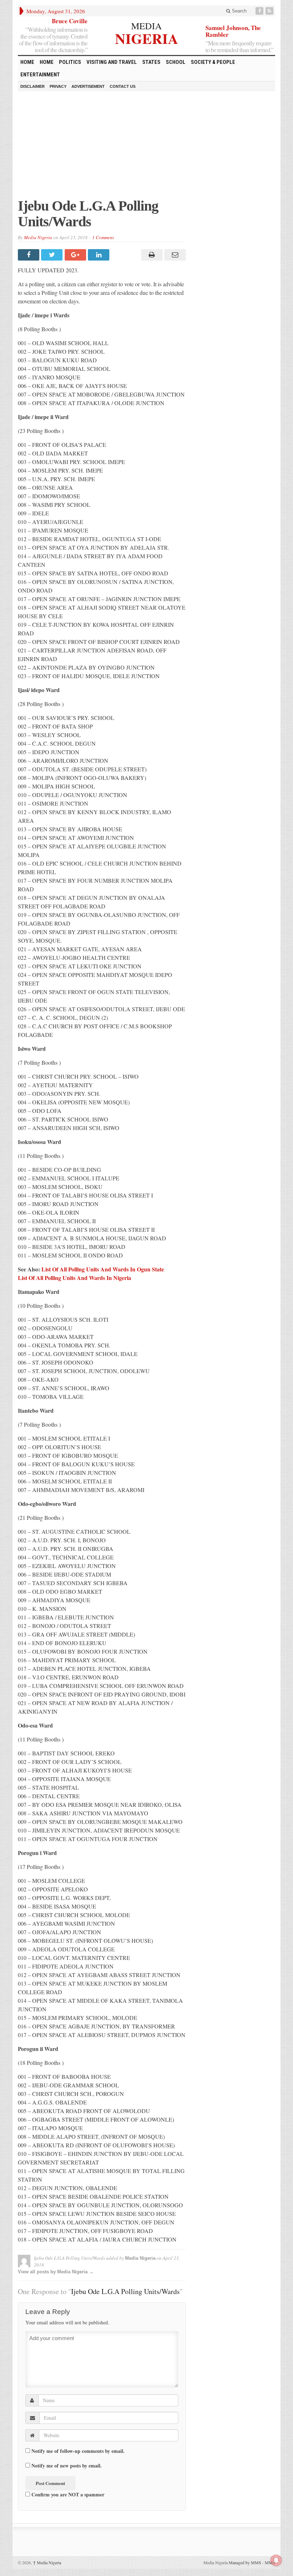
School (176, 62)
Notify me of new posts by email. (67, 2466)
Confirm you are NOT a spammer (67, 2494)
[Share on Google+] (76, 255)
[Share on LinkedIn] (100, 255)
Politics (70, 62)
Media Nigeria (38, 237)
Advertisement (88, 86)
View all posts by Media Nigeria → (56, 2272)
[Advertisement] (146, 148)
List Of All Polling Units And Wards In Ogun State (103, 1269)
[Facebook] (260, 11)
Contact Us (123, 86)
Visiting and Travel (112, 62)
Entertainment (40, 75)
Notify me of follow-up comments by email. (78, 2451)
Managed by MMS (245, 2562)
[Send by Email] (174, 255)
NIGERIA (147, 38)
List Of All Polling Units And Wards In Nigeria (75, 1278)
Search (239, 11)
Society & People (213, 62)
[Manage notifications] (276, 2560)
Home (47, 62)
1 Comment (103, 237)
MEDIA (146, 26)
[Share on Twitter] (53, 255)
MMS (270, 2562)
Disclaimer (33, 86)
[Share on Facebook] (29, 255)
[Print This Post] (151, 255)
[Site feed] (270, 11)
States (151, 62)
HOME (27, 62)
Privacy (58, 86)
